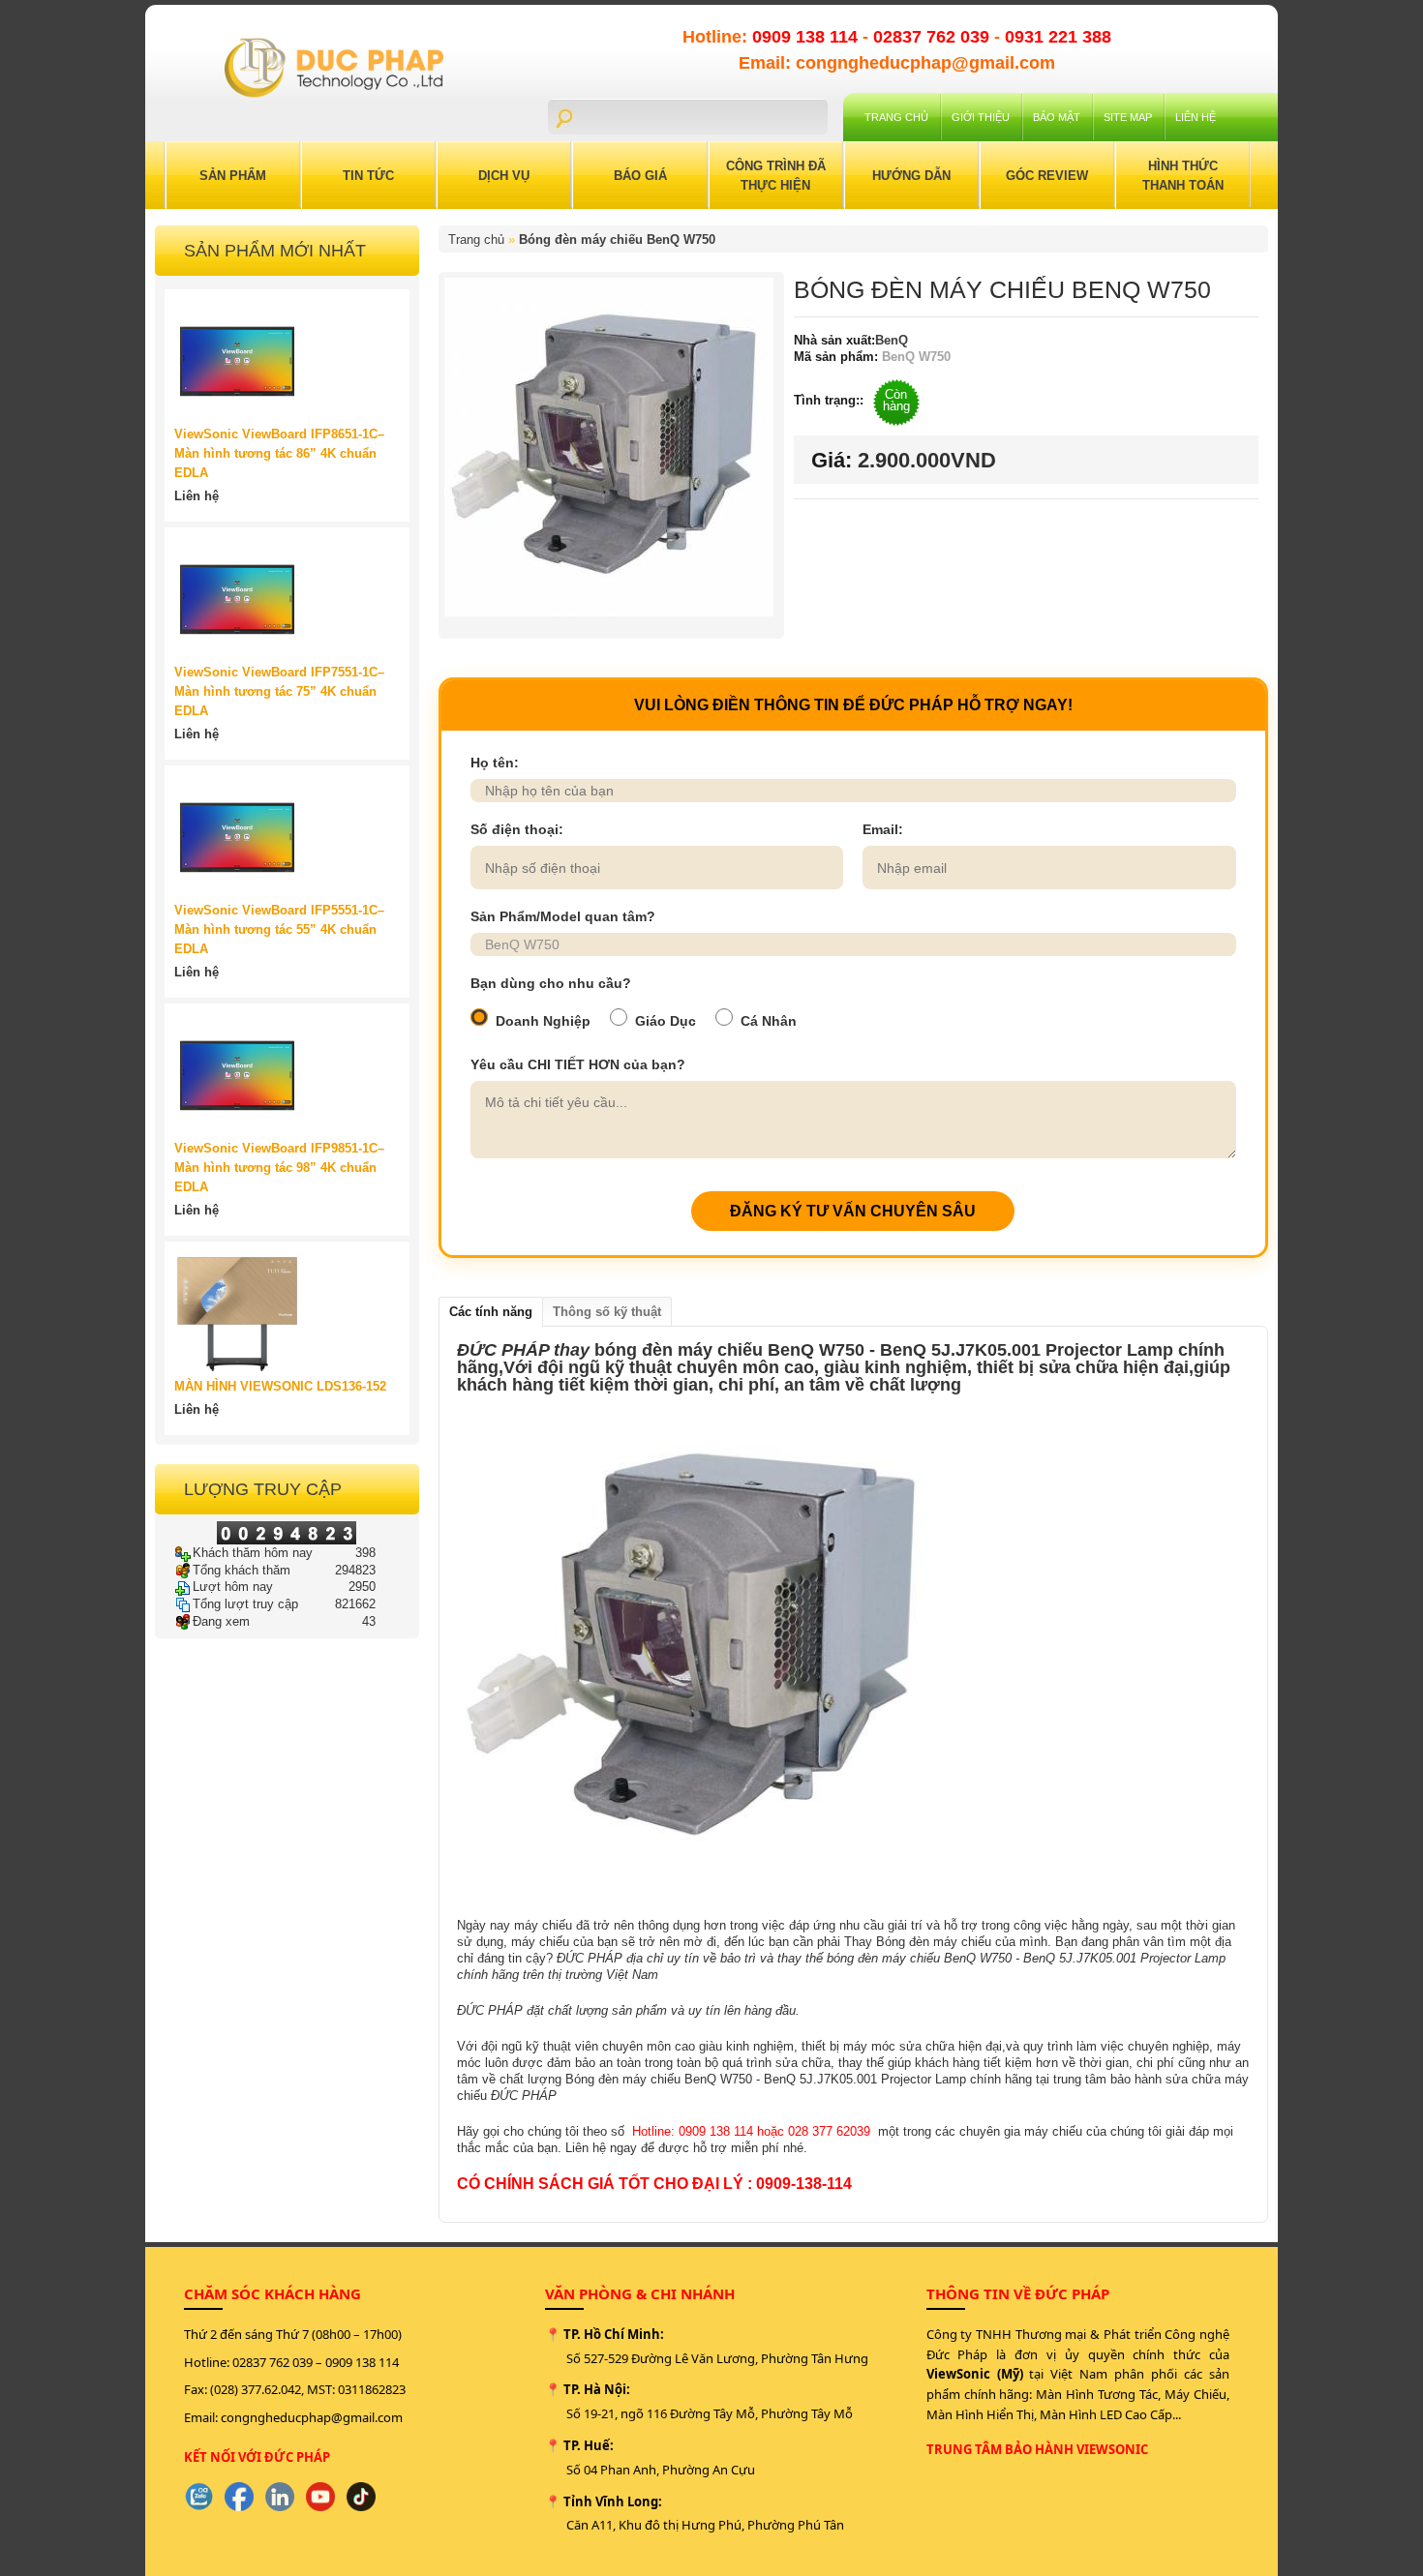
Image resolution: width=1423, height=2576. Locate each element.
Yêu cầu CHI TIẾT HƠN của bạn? (578, 1064)
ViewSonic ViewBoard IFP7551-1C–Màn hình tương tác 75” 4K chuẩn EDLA (279, 691)
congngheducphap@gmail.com (312, 2417)
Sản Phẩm (233, 176)
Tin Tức (368, 176)
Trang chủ (896, 117)
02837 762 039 (934, 37)
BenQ (892, 340)
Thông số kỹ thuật (607, 1312)
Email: (883, 829)
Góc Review (1047, 176)
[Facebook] (239, 2497)
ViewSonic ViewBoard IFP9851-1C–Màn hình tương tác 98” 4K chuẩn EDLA (279, 1168)
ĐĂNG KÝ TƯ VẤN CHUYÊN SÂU (853, 1211)
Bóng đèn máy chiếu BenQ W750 (617, 240)
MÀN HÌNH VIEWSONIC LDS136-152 (280, 1386)
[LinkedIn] (280, 2497)
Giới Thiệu (981, 117)
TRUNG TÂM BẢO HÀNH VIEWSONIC (1037, 2449)
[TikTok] (361, 2497)
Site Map (1128, 117)
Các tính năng (491, 1312)
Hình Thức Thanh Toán (1183, 176)
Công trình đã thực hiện (776, 176)
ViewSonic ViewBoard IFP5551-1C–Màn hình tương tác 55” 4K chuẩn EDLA (279, 929)
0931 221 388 (1058, 37)
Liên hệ (1196, 117)
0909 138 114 (807, 37)
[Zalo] (198, 2497)
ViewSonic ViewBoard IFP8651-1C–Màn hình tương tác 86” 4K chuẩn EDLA (279, 453)
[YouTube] (320, 2497)
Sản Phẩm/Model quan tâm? (563, 916)
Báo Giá (640, 176)
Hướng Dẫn (911, 176)
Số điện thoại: (517, 829)
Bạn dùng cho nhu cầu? (551, 983)
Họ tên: (495, 763)
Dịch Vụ (504, 176)
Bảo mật (1057, 117)
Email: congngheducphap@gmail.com (897, 63)
